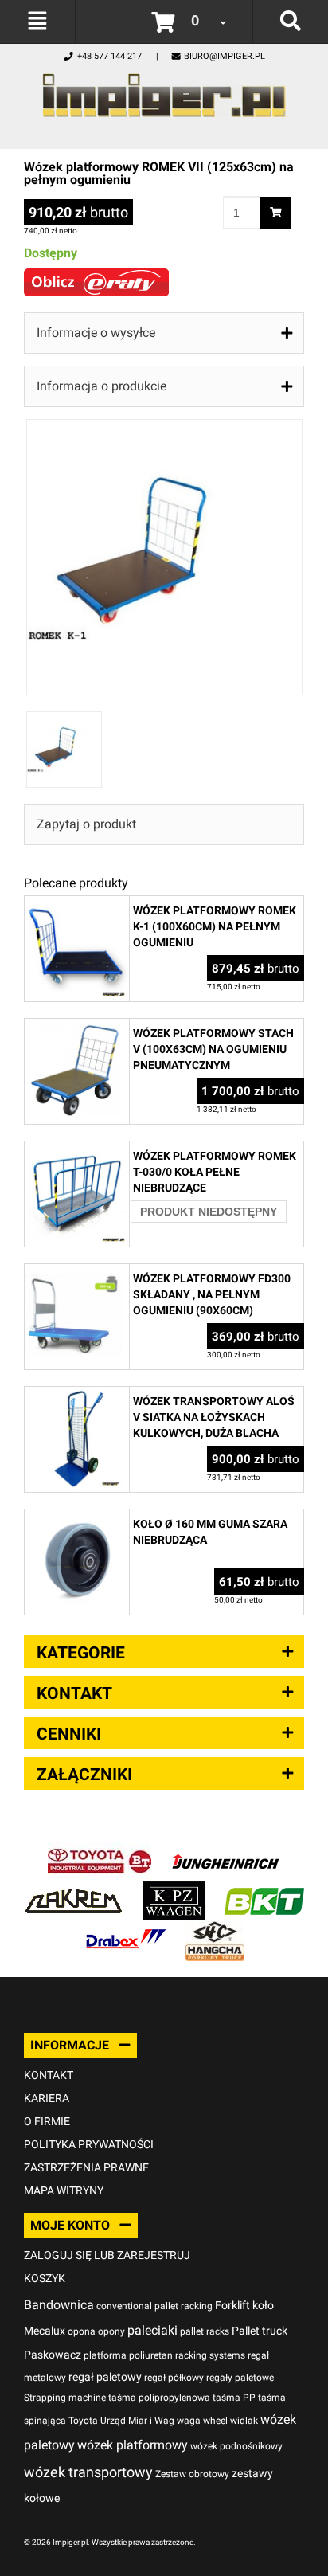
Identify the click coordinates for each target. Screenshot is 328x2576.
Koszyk (45, 2278)
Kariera (47, 2098)
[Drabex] (126, 1930)
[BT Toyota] (100, 1850)
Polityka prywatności (89, 2144)
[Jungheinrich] (225, 1850)
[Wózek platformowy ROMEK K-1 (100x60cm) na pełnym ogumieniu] (77, 904)
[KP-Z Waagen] (174, 1890)
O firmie (47, 2121)
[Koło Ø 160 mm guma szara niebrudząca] (77, 1518)
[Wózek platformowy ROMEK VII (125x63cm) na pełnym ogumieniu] (164, 427)
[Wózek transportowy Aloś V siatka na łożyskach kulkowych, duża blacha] (77, 1395)
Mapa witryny (64, 2190)
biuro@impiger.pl (225, 56)
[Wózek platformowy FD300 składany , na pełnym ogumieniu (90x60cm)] (77, 1272)
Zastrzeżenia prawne (86, 2167)
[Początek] (164, 91)
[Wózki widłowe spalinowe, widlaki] (215, 1930)
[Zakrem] (74, 1890)
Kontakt (49, 2075)
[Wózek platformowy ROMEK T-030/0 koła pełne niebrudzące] (77, 1150)
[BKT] (264, 1890)
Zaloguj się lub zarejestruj (107, 2255)
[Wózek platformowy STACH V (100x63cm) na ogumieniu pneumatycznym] (77, 1027)
